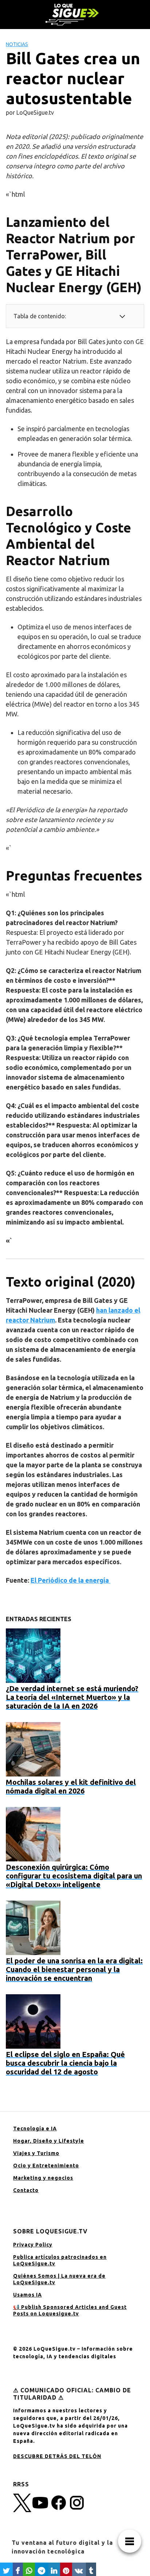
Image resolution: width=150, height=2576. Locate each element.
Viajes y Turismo (36, 2153)
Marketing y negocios (43, 2178)
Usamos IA (27, 2295)
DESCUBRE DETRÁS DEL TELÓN (57, 2456)
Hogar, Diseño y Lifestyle (49, 2141)
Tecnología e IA (35, 2129)
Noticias (17, 44)
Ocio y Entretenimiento (46, 2166)
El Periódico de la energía (70, 1580)
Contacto (26, 2190)
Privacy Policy (33, 2245)
